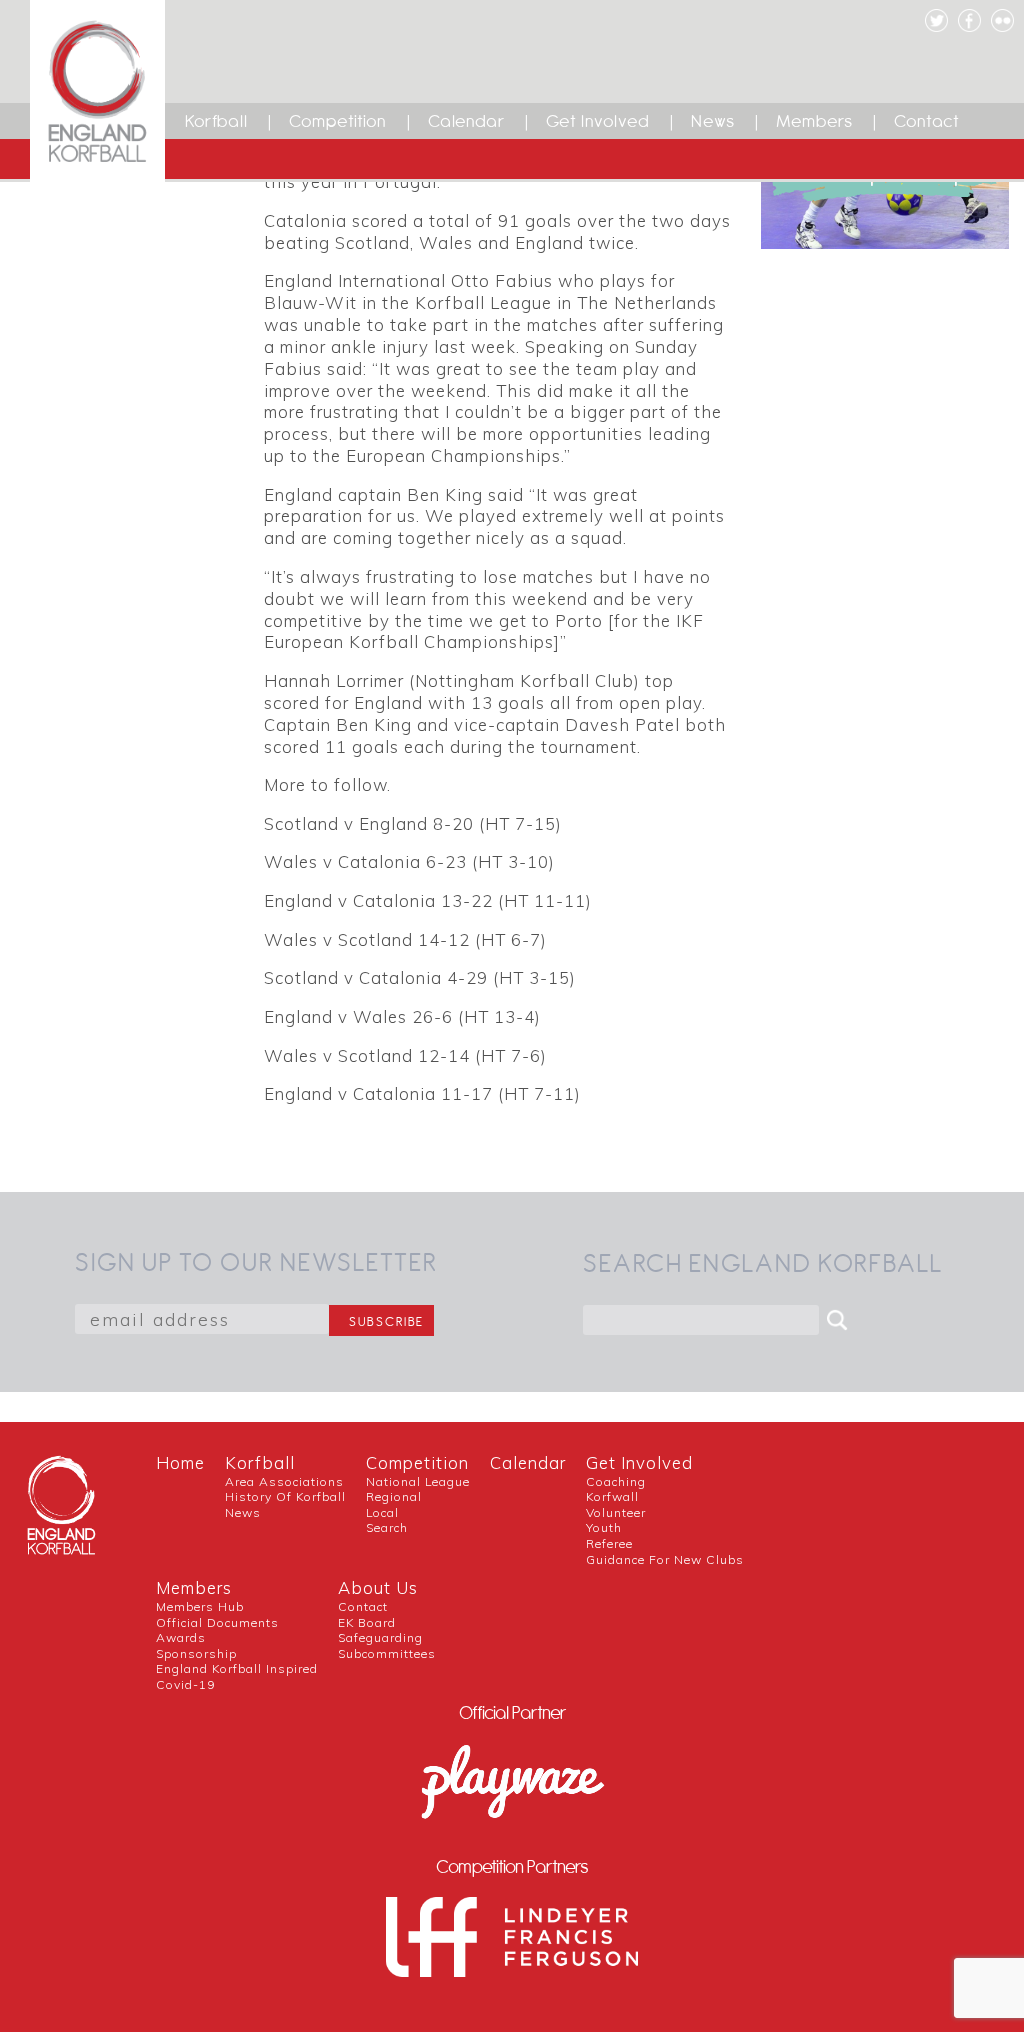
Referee (609, 1543)
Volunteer (616, 1512)
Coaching (616, 1481)
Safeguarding (380, 1637)
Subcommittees (387, 1653)
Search (387, 1527)
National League (418, 1481)
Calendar (466, 121)
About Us (378, 1587)
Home (180, 1462)
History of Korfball (285, 1496)
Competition (338, 121)
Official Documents (217, 1622)
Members (814, 121)
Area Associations (284, 1481)
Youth (604, 1527)
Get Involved (598, 121)
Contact (927, 121)
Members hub (200, 1606)
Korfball (216, 121)
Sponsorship (196, 1653)
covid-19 (185, 1684)
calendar (528, 1462)
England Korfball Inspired (237, 1668)
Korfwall (612, 1496)
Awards (181, 1637)
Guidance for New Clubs (665, 1559)
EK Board (367, 1622)
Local (382, 1512)
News (713, 121)
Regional (394, 1496)
